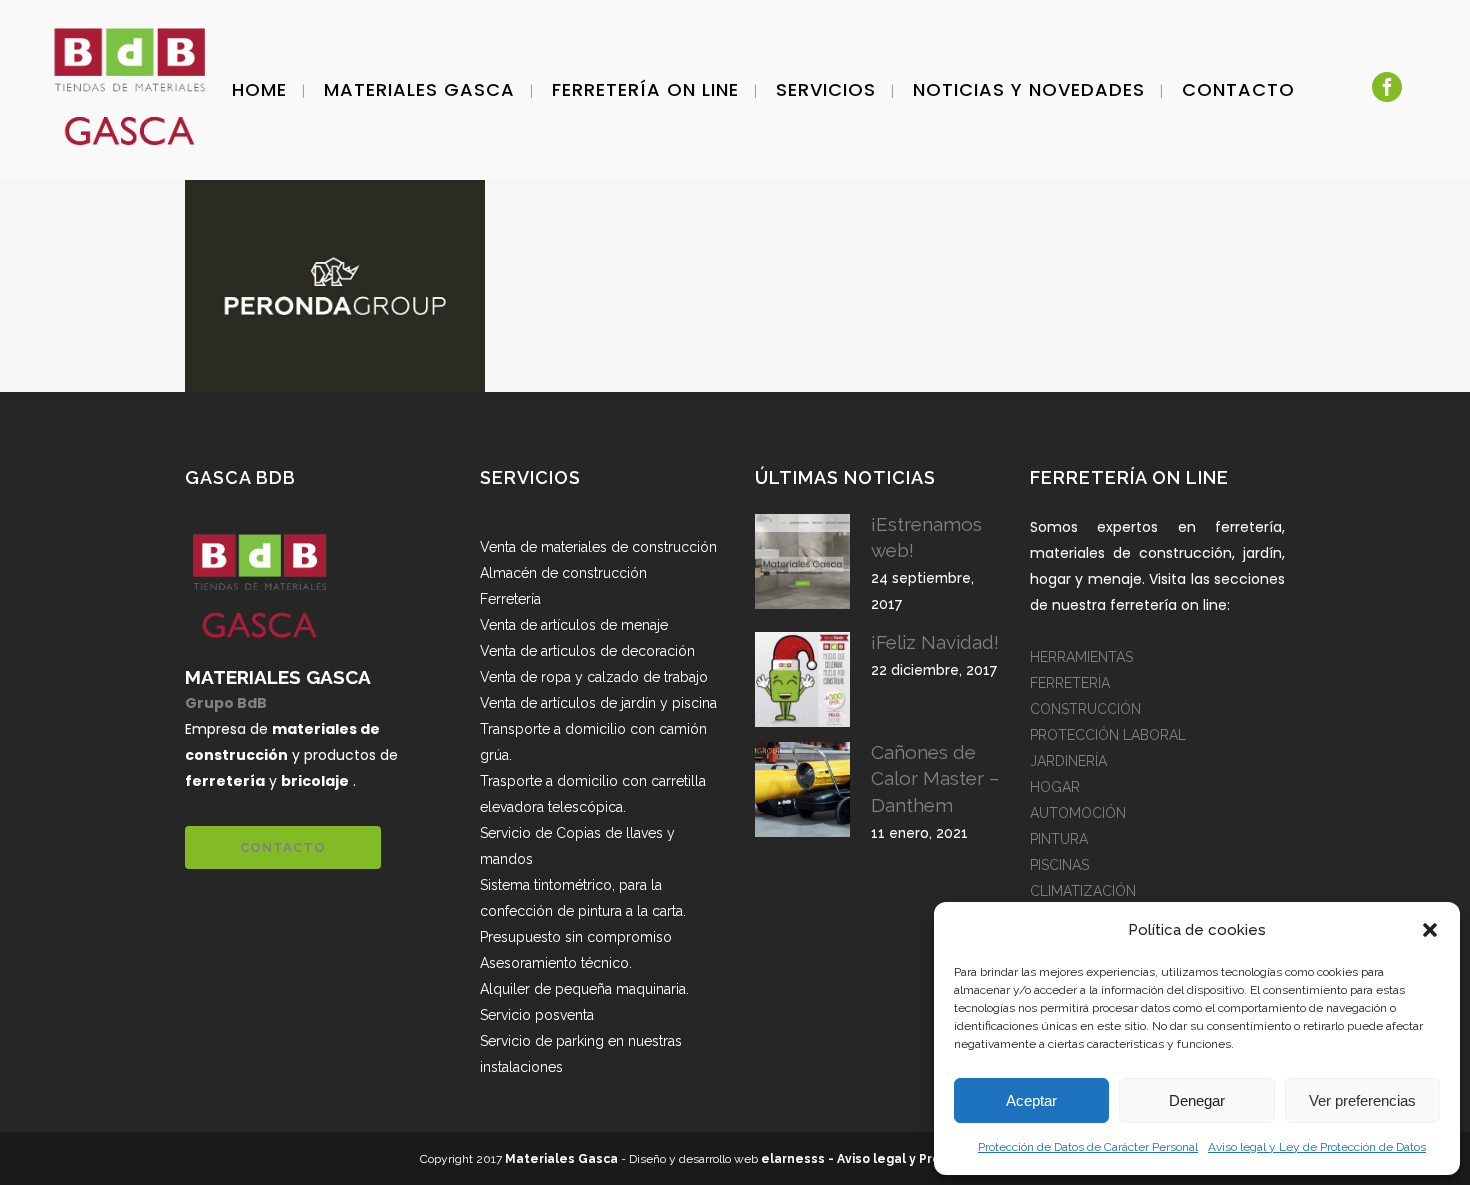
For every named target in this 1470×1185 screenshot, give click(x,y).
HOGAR (1055, 787)
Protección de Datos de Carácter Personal (1088, 1147)
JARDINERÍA (1068, 761)
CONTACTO (283, 847)
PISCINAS (1059, 865)
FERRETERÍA (1070, 683)
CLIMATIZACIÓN (1083, 891)
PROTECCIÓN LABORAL (1108, 735)
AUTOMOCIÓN (1078, 813)
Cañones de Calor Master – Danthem (935, 778)
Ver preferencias (1362, 1100)
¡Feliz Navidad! (935, 642)
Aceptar (1031, 1100)
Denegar (1197, 1100)
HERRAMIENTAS (1081, 657)
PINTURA (1059, 839)
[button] (1430, 930)
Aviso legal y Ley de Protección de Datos (1317, 1147)
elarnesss (793, 1159)
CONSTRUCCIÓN (1085, 709)
